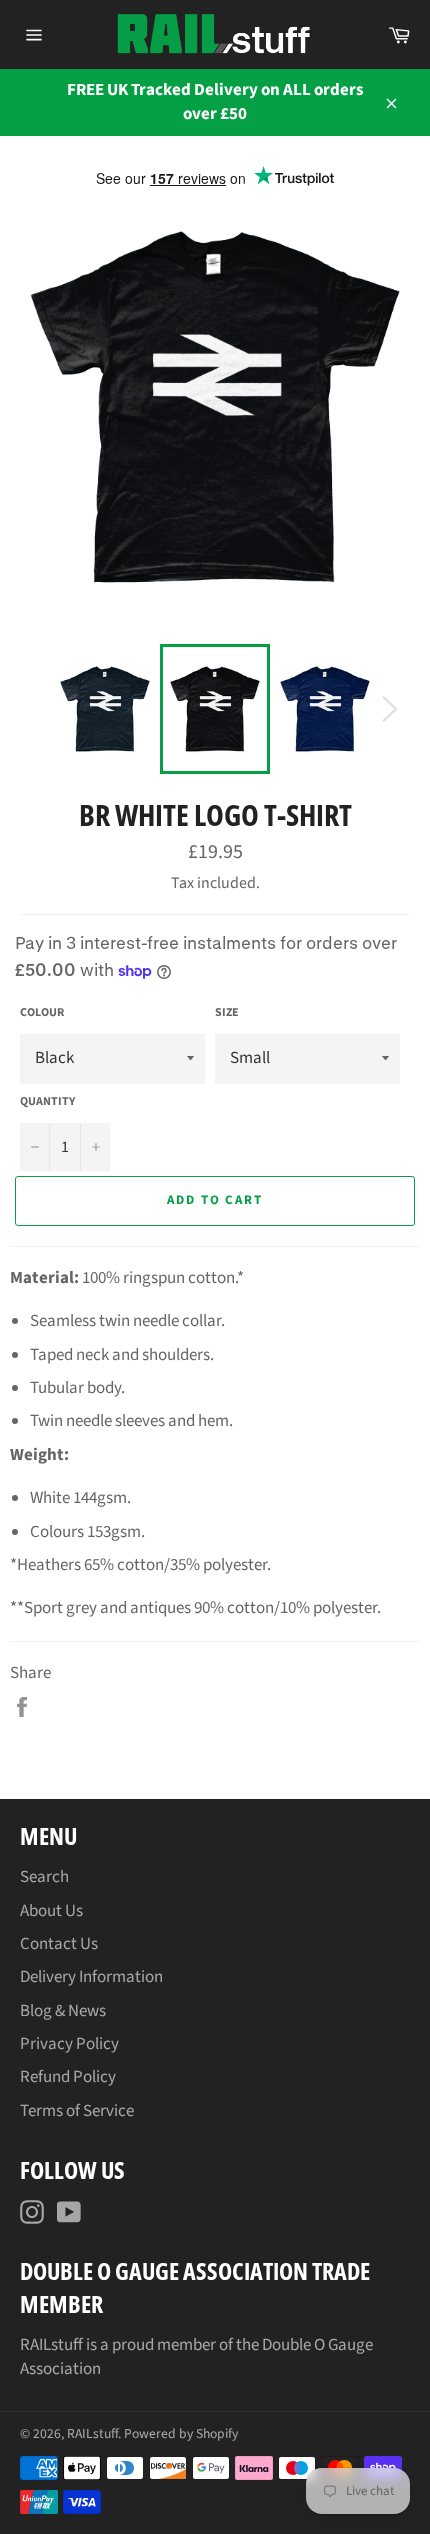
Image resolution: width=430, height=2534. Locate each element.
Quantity (47, 1102)
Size (227, 1013)
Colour (42, 1013)
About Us (51, 1911)
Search (44, 1877)
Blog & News (63, 2011)
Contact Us (59, 1944)
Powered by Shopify (181, 2433)
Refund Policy (68, 2077)
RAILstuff (92, 2433)
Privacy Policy (69, 2044)
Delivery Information (91, 1977)
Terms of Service (77, 2111)
